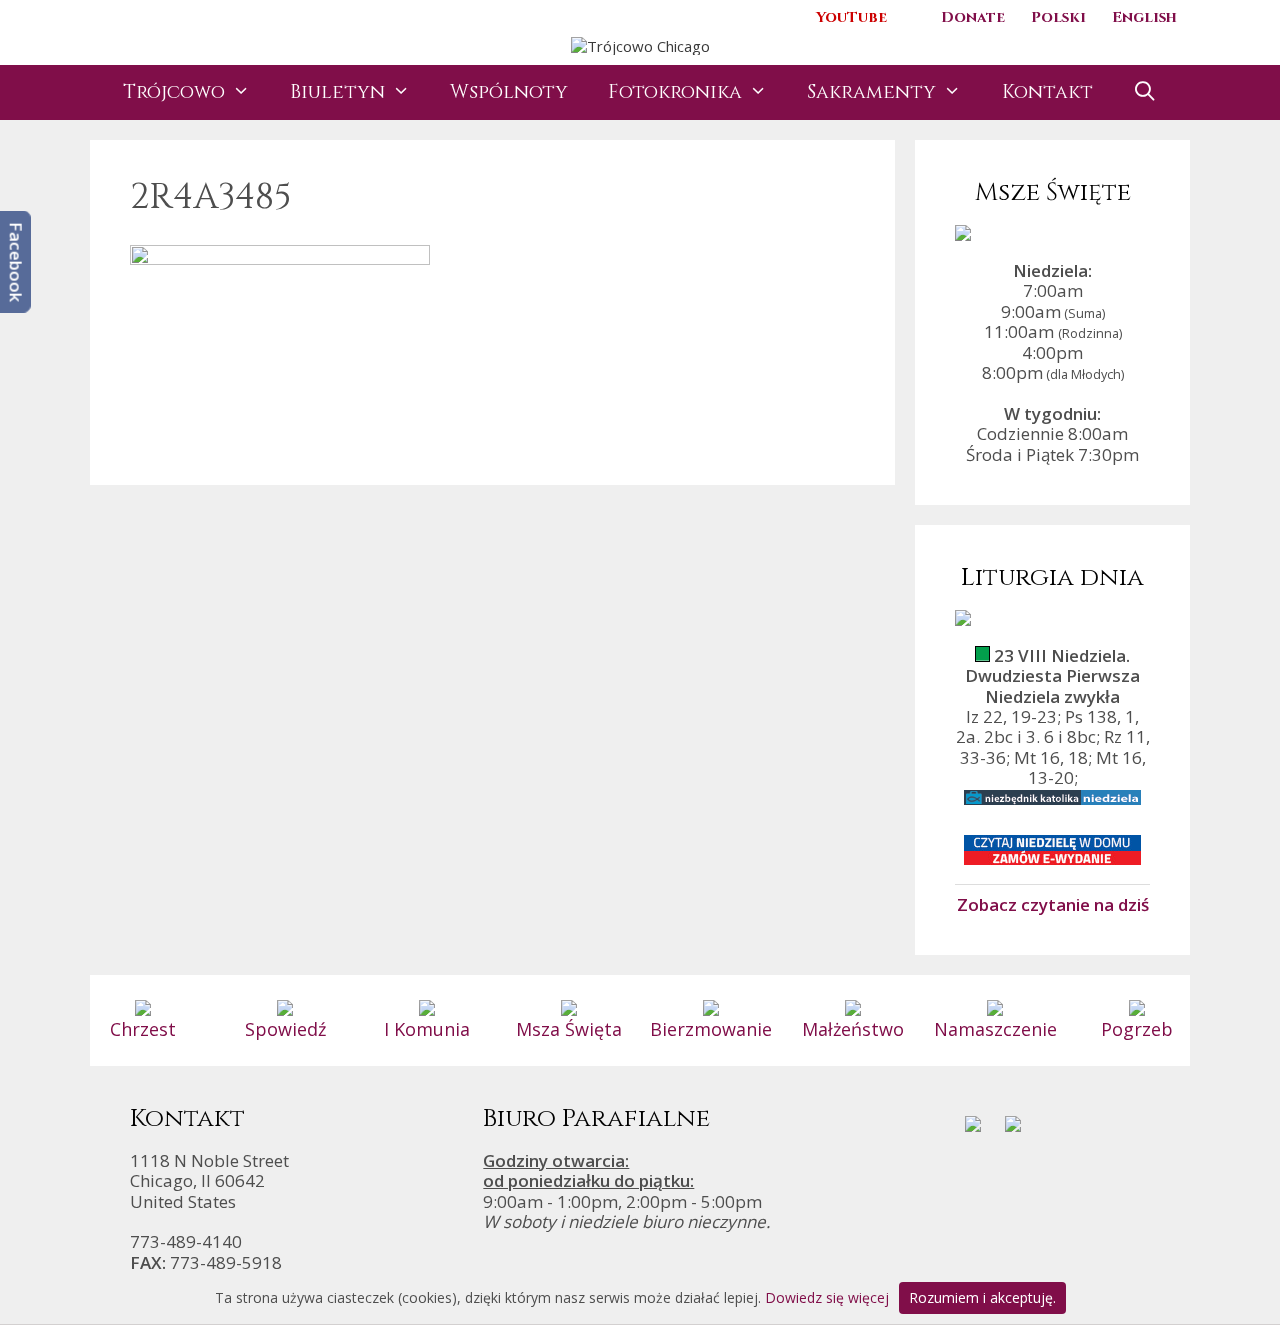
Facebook (16, 262)
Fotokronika (675, 92)
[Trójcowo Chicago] (640, 44)
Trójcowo (174, 92)
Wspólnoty (509, 92)
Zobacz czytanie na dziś (1053, 904)
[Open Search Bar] (1145, 92)
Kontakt (1047, 92)
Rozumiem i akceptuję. (982, 1297)
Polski (1058, 17)
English (1144, 17)
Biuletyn (337, 92)
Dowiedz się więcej (827, 1297)
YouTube (851, 17)
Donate (973, 17)
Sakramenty (871, 92)
